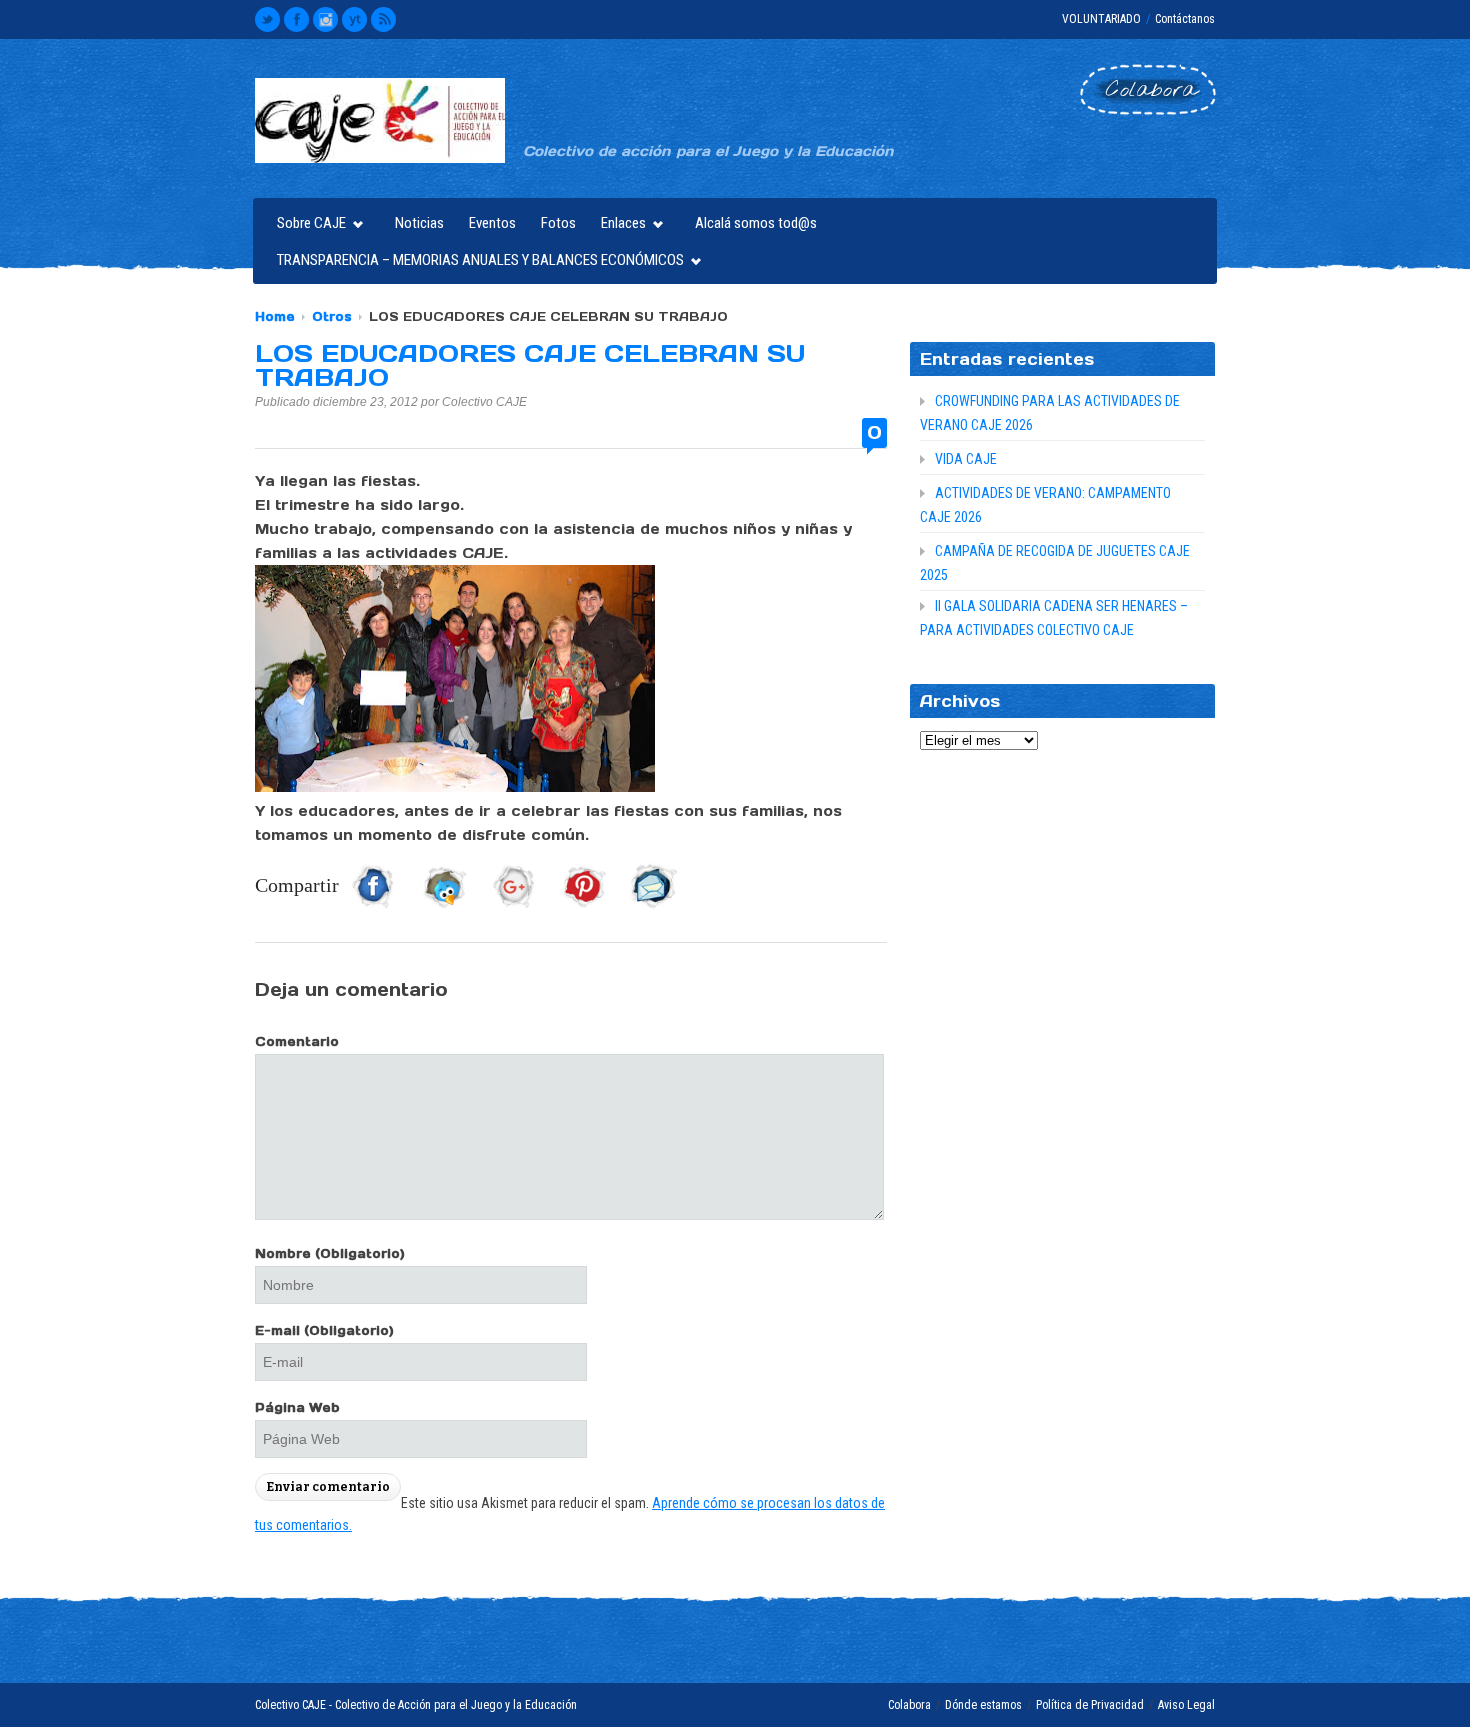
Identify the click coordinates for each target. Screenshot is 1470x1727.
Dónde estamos (983, 1705)
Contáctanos (1185, 19)
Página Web (297, 1407)
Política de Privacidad (1090, 1705)
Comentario (297, 1041)
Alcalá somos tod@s (756, 223)
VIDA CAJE (966, 459)
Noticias (419, 223)
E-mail (324, 1330)
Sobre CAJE (306, 225)
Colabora (909, 1705)
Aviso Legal (1186, 1705)
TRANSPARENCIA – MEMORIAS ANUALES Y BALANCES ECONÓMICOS (475, 262)
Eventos (492, 223)
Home (275, 316)
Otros (332, 316)
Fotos (558, 223)
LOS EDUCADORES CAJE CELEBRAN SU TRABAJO (530, 365)
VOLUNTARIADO (1101, 19)
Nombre (330, 1253)
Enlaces (618, 225)
